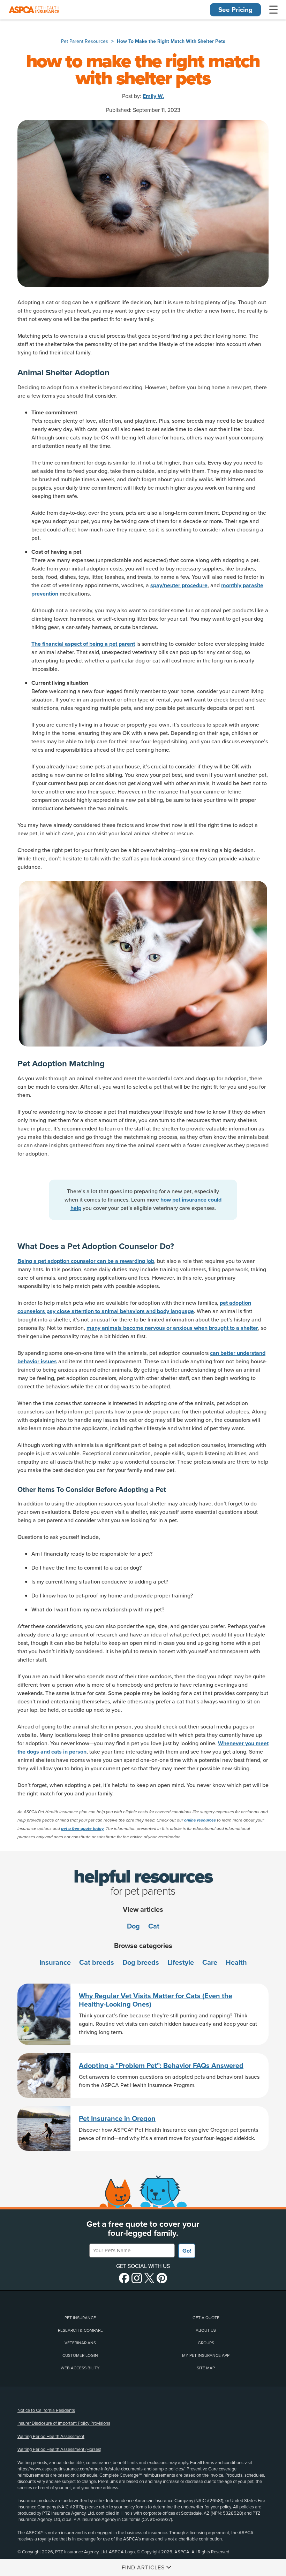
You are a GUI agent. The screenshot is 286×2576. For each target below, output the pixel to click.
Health (236, 1963)
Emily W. (153, 96)
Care (210, 1963)
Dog (133, 1926)
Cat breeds (97, 1963)
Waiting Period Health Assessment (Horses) (59, 2449)
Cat (154, 1926)
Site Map (206, 2368)
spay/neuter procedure (179, 585)
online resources (201, 1820)
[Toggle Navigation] (273, 10)
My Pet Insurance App (206, 2355)
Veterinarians (80, 2343)
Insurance (55, 1963)
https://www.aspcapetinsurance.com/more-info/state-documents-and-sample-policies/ (101, 2469)
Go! (187, 2251)
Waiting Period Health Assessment (51, 2437)
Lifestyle (181, 1963)
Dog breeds (141, 1963)
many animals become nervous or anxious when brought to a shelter (172, 1328)
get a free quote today (82, 1829)
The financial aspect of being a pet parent (83, 644)
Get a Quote (206, 2318)
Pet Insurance (80, 2318)
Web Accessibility (80, 2368)
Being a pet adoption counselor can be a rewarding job (86, 1261)
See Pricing (235, 10)
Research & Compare (80, 2330)
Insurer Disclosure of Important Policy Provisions (64, 2423)
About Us (206, 2330)
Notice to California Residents (46, 2410)
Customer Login (80, 2355)
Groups (206, 2343)
